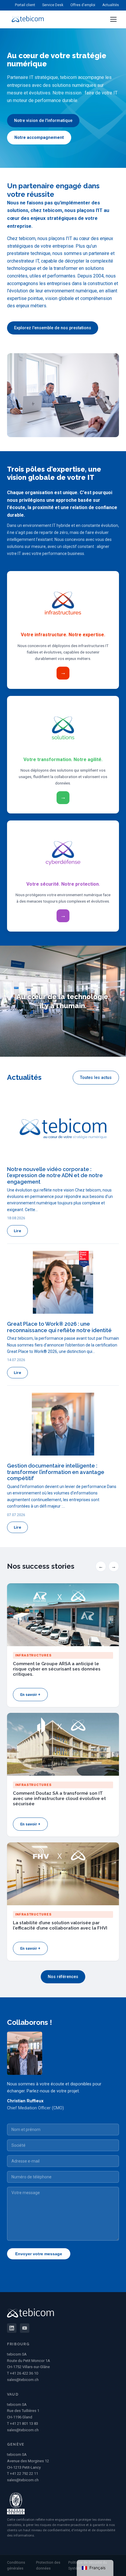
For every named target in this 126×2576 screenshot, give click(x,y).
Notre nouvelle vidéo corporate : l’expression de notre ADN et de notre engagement (55, 1175)
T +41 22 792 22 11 (23, 2474)
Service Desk (53, 5)
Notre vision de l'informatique (43, 121)
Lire (17, 1231)
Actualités (111, 5)
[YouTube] (25, 2328)
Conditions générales (16, 2565)
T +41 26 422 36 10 (23, 2373)
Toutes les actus (96, 1078)
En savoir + (30, 1695)
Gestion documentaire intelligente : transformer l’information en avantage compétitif (56, 1472)
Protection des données (48, 2565)
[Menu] (113, 19)
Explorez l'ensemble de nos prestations (53, 328)
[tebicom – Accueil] (28, 19)
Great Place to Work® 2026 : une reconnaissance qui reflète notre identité (59, 1327)
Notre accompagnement (39, 138)
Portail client (25, 5)
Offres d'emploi (83, 5)
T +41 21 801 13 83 (23, 2424)
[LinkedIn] (12, 2328)
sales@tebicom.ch (23, 2380)
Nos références (63, 1977)
